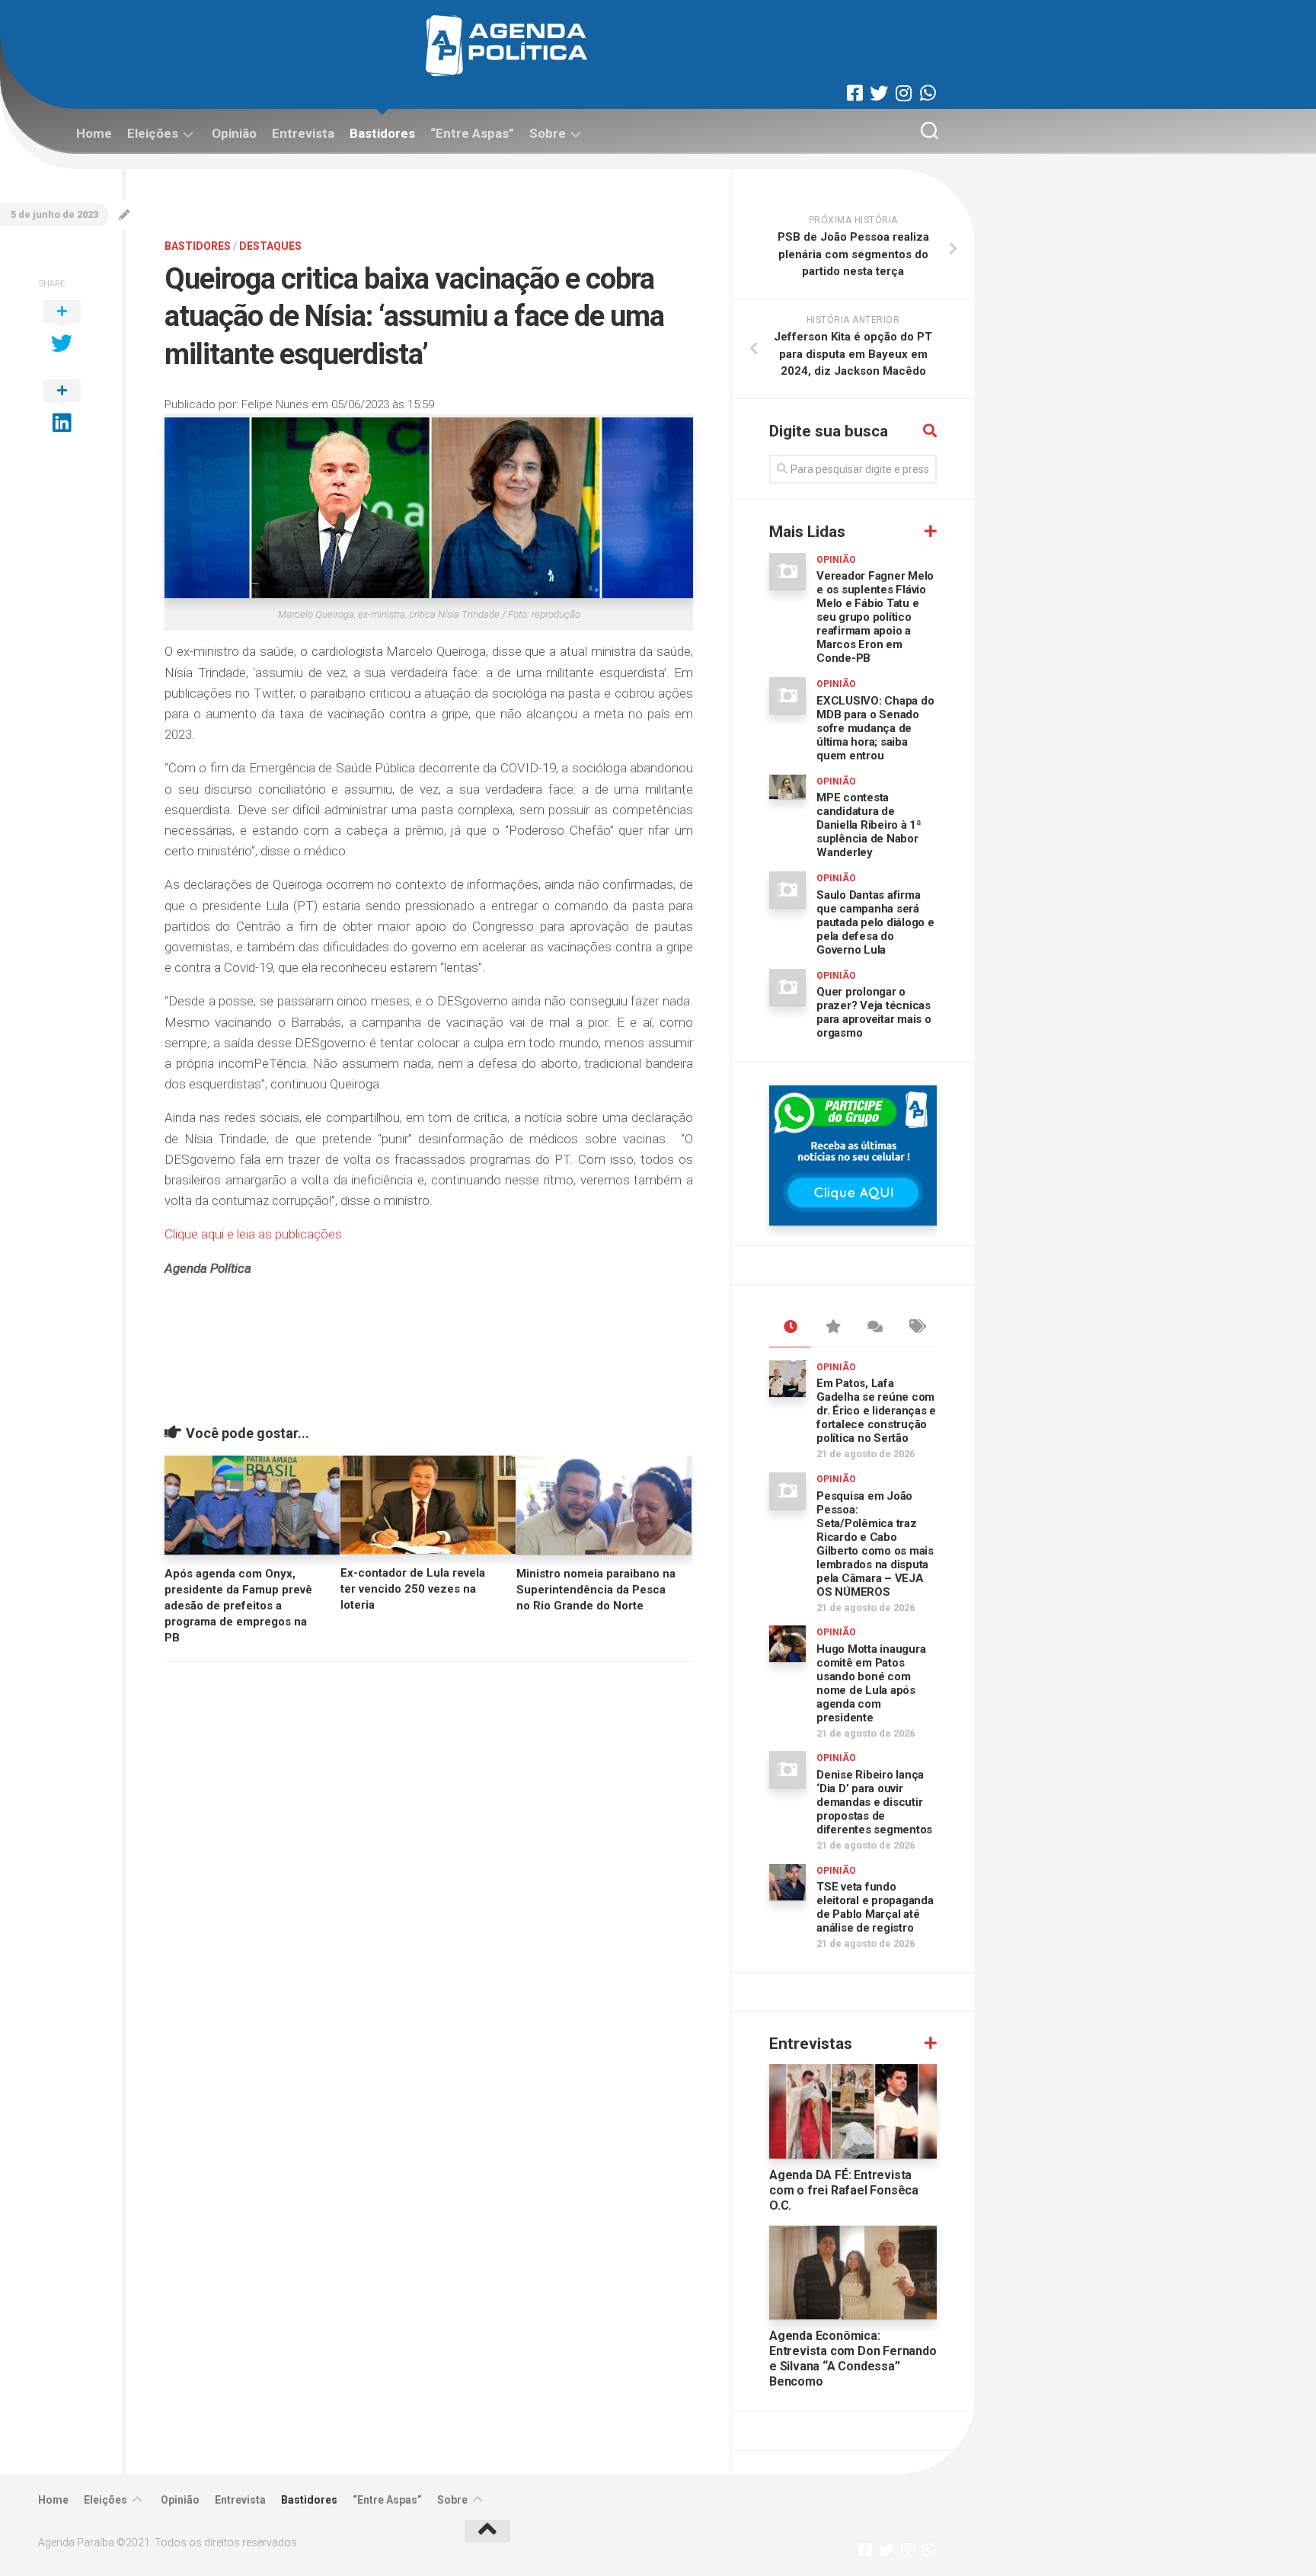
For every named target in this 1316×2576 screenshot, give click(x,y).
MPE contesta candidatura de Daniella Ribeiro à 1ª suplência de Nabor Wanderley (869, 825)
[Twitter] (879, 93)
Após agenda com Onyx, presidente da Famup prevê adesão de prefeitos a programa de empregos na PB (238, 1606)
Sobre (548, 133)
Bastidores (382, 133)
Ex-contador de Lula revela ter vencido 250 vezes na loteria (413, 1589)
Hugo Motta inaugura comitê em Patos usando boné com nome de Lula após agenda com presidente (871, 1683)
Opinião (234, 133)
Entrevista (303, 133)
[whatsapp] (928, 93)
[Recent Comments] (874, 1328)
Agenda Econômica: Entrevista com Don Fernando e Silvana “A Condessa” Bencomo (853, 2359)
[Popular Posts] (832, 1328)
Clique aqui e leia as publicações (253, 1234)
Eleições (153, 133)
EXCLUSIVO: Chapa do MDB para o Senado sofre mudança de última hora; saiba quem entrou (875, 728)
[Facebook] (854, 93)
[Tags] (916, 1328)
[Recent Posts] (790, 1328)
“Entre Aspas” (472, 133)
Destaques (270, 246)
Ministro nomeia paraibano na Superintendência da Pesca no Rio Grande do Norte (596, 1590)
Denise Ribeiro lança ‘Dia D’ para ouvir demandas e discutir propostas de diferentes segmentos (874, 1802)
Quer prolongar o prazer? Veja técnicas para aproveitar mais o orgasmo (874, 1012)
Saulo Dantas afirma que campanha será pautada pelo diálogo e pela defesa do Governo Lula (875, 922)
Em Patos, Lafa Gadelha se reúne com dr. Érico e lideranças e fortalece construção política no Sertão (876, 1411)
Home (94, 133)
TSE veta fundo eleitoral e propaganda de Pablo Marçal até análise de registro (875, 1907)
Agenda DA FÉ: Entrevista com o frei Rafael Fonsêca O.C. (844, 2190)
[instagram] (903, 93)
